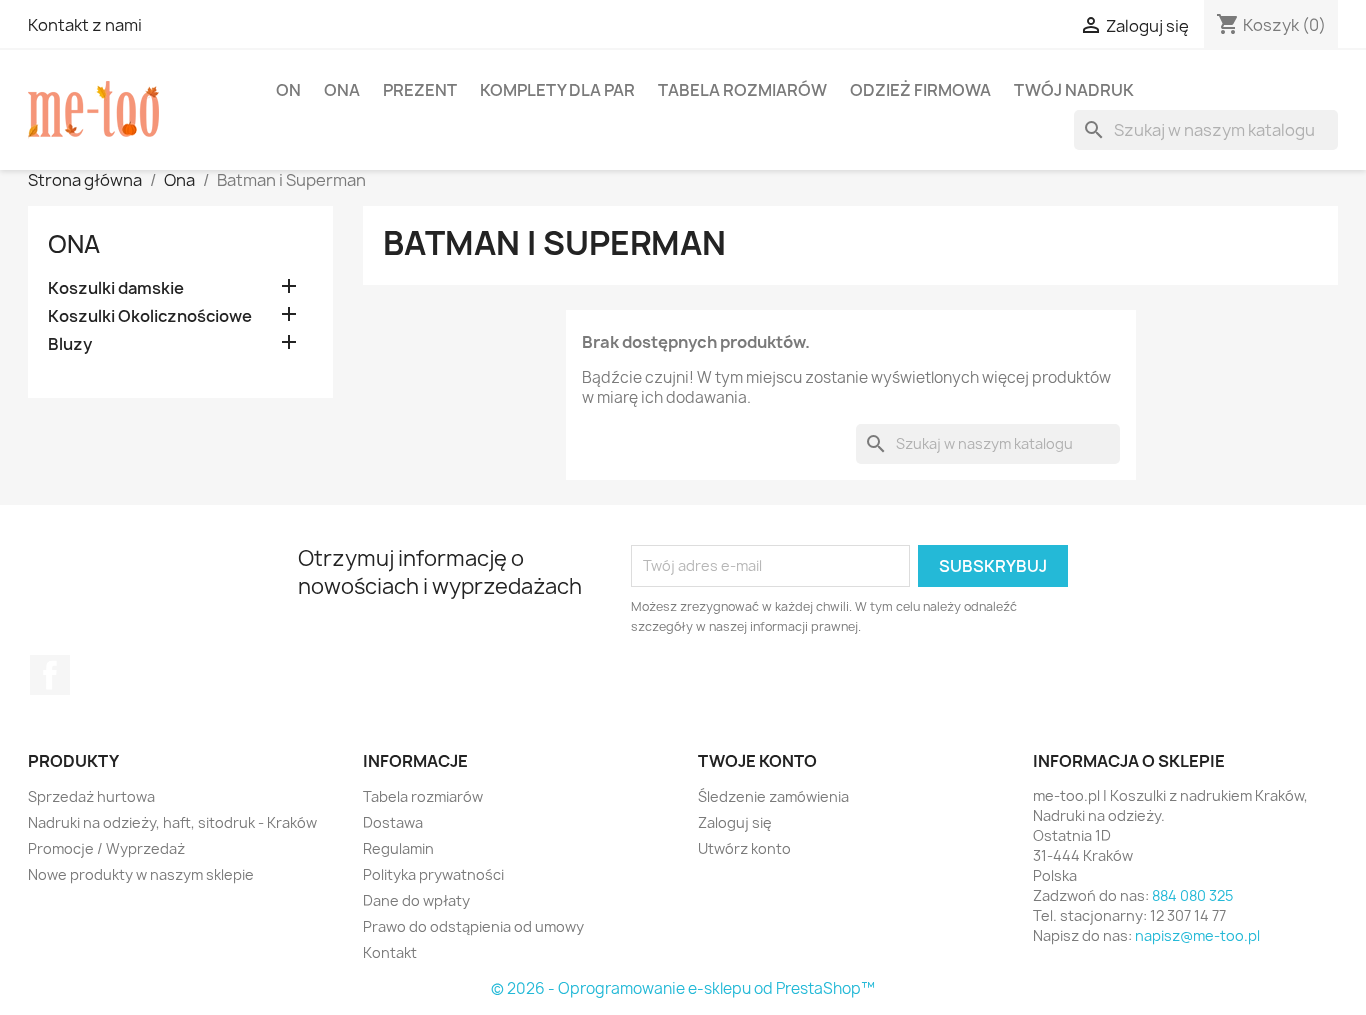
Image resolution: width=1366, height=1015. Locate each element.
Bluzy (70, 344)
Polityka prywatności (433, 874)
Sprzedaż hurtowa (91, 796)
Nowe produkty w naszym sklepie (141, 874)
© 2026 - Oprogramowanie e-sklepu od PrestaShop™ (683, 988)
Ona (342, 90)
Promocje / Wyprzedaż (106, 848)
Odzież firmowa (920, 90)
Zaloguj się (735, 822)
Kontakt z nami (85, 25)
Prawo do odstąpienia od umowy (473, 926)
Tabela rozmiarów (742, 90)
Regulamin (398, 848)
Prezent (420, 90)
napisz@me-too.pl (1197, 935)
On (288, 90)
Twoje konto (757, 761)
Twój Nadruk (1074, 90)
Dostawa (393, 822)
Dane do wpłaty (416, 900)
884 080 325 (1192, 895)
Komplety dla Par (557, 90)
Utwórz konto (744, 848)
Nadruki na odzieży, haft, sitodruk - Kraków (172, 822)
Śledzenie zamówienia (773, 796)
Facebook (50, 675)
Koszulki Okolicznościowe (150, 316)
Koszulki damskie (116, 288)
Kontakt (390, 952)
